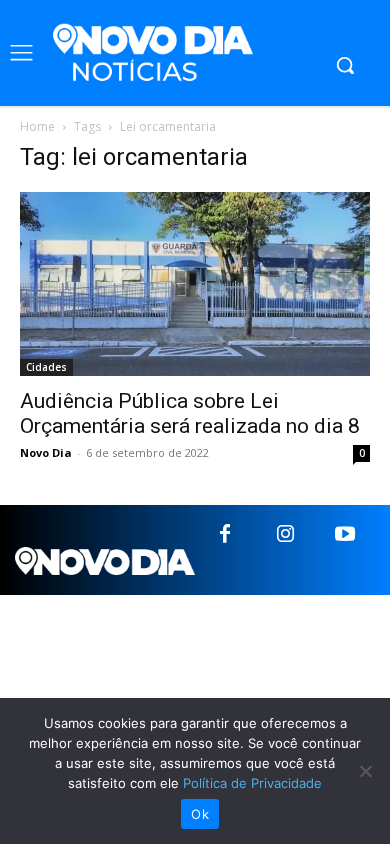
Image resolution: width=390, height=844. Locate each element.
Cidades (46, 367)
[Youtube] (345, 535)
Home (37, 126)
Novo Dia (46, 452)
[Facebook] (225, 535)
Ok (200, 814)
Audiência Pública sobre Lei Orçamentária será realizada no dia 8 (190, 413)
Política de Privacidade (252, 783)
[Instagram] (285, 535)
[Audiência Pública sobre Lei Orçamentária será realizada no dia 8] (195, 284)
